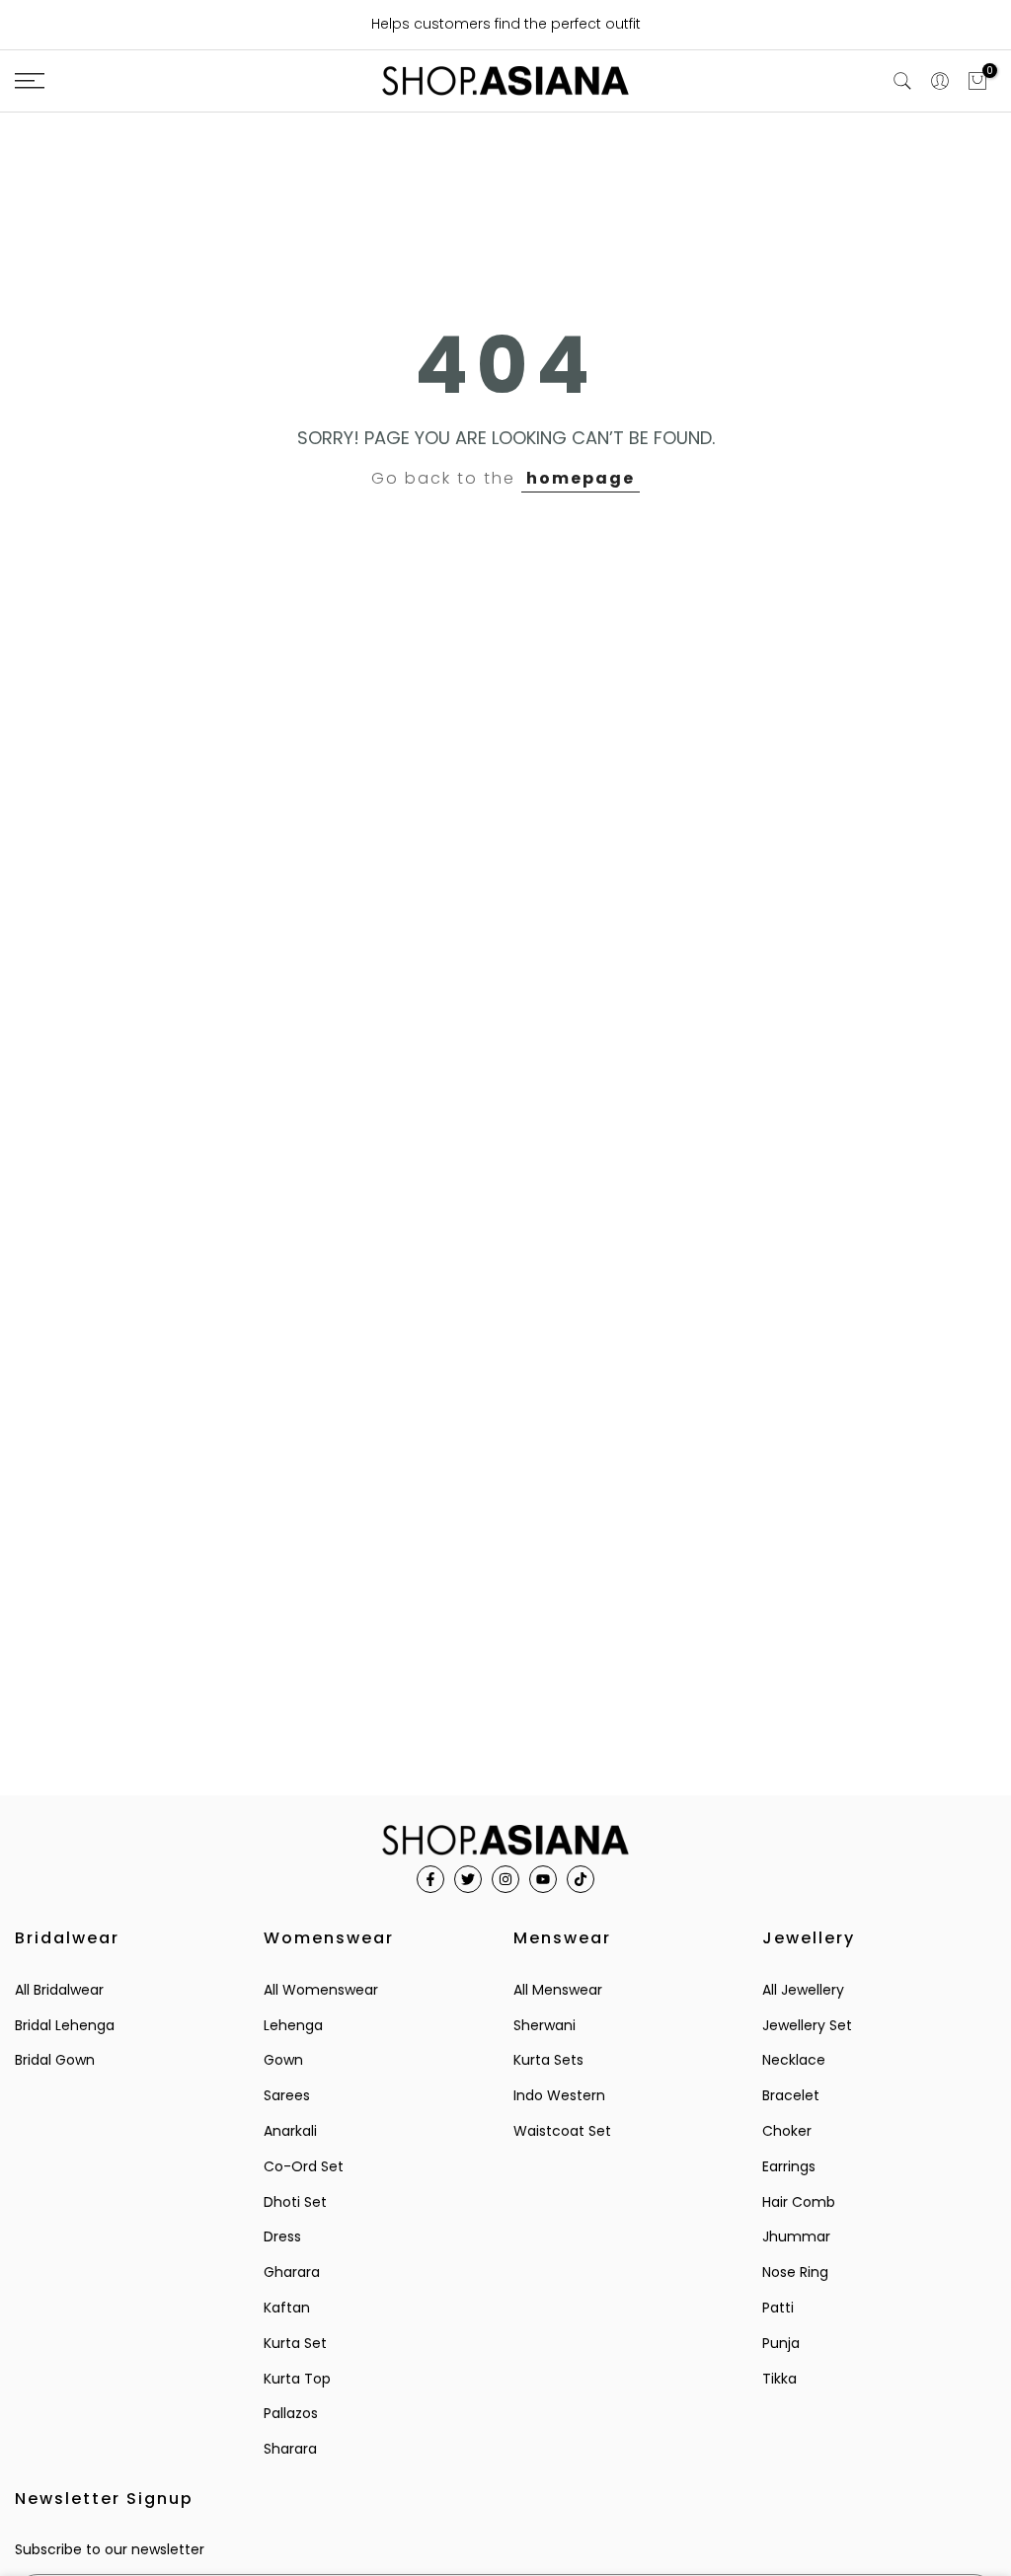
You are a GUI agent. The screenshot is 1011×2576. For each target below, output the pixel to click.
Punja (781, 2343)
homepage (581, 478)
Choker (787, 2131)
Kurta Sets (548, 2060)
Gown (283, 2060)
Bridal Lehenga (65, 2025)
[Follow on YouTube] (543, 1879)
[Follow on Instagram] (505, 1879)
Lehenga (293, 2025)
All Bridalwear (59, 1990)
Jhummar (796, 2236)
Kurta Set (295, 2343)
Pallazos (291, 2413)
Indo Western (559, 2095)
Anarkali (290, 2131)
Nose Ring (795, 2272)
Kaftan (287, 2308)
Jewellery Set (807, 2025)
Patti (778, 2308)
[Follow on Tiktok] (581, 1879)
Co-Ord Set (304, 2166)
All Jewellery (803, 1990)
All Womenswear (321, 1990)
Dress (282, 2236)
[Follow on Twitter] (468, 1879)
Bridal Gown (55, 2060)
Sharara (290, 2449)
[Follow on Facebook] (430, 1879)
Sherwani (544, 2025)
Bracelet (791, 2095)
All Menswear (558, 1990)
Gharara (292, 2272)
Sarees (287, 2095)
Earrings (789, 2166)
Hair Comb (799, 2202)
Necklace (794, 2060)
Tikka (779, 2379)
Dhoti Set (295, 2202)
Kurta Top (297, 2379)
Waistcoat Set (562, 2131)
